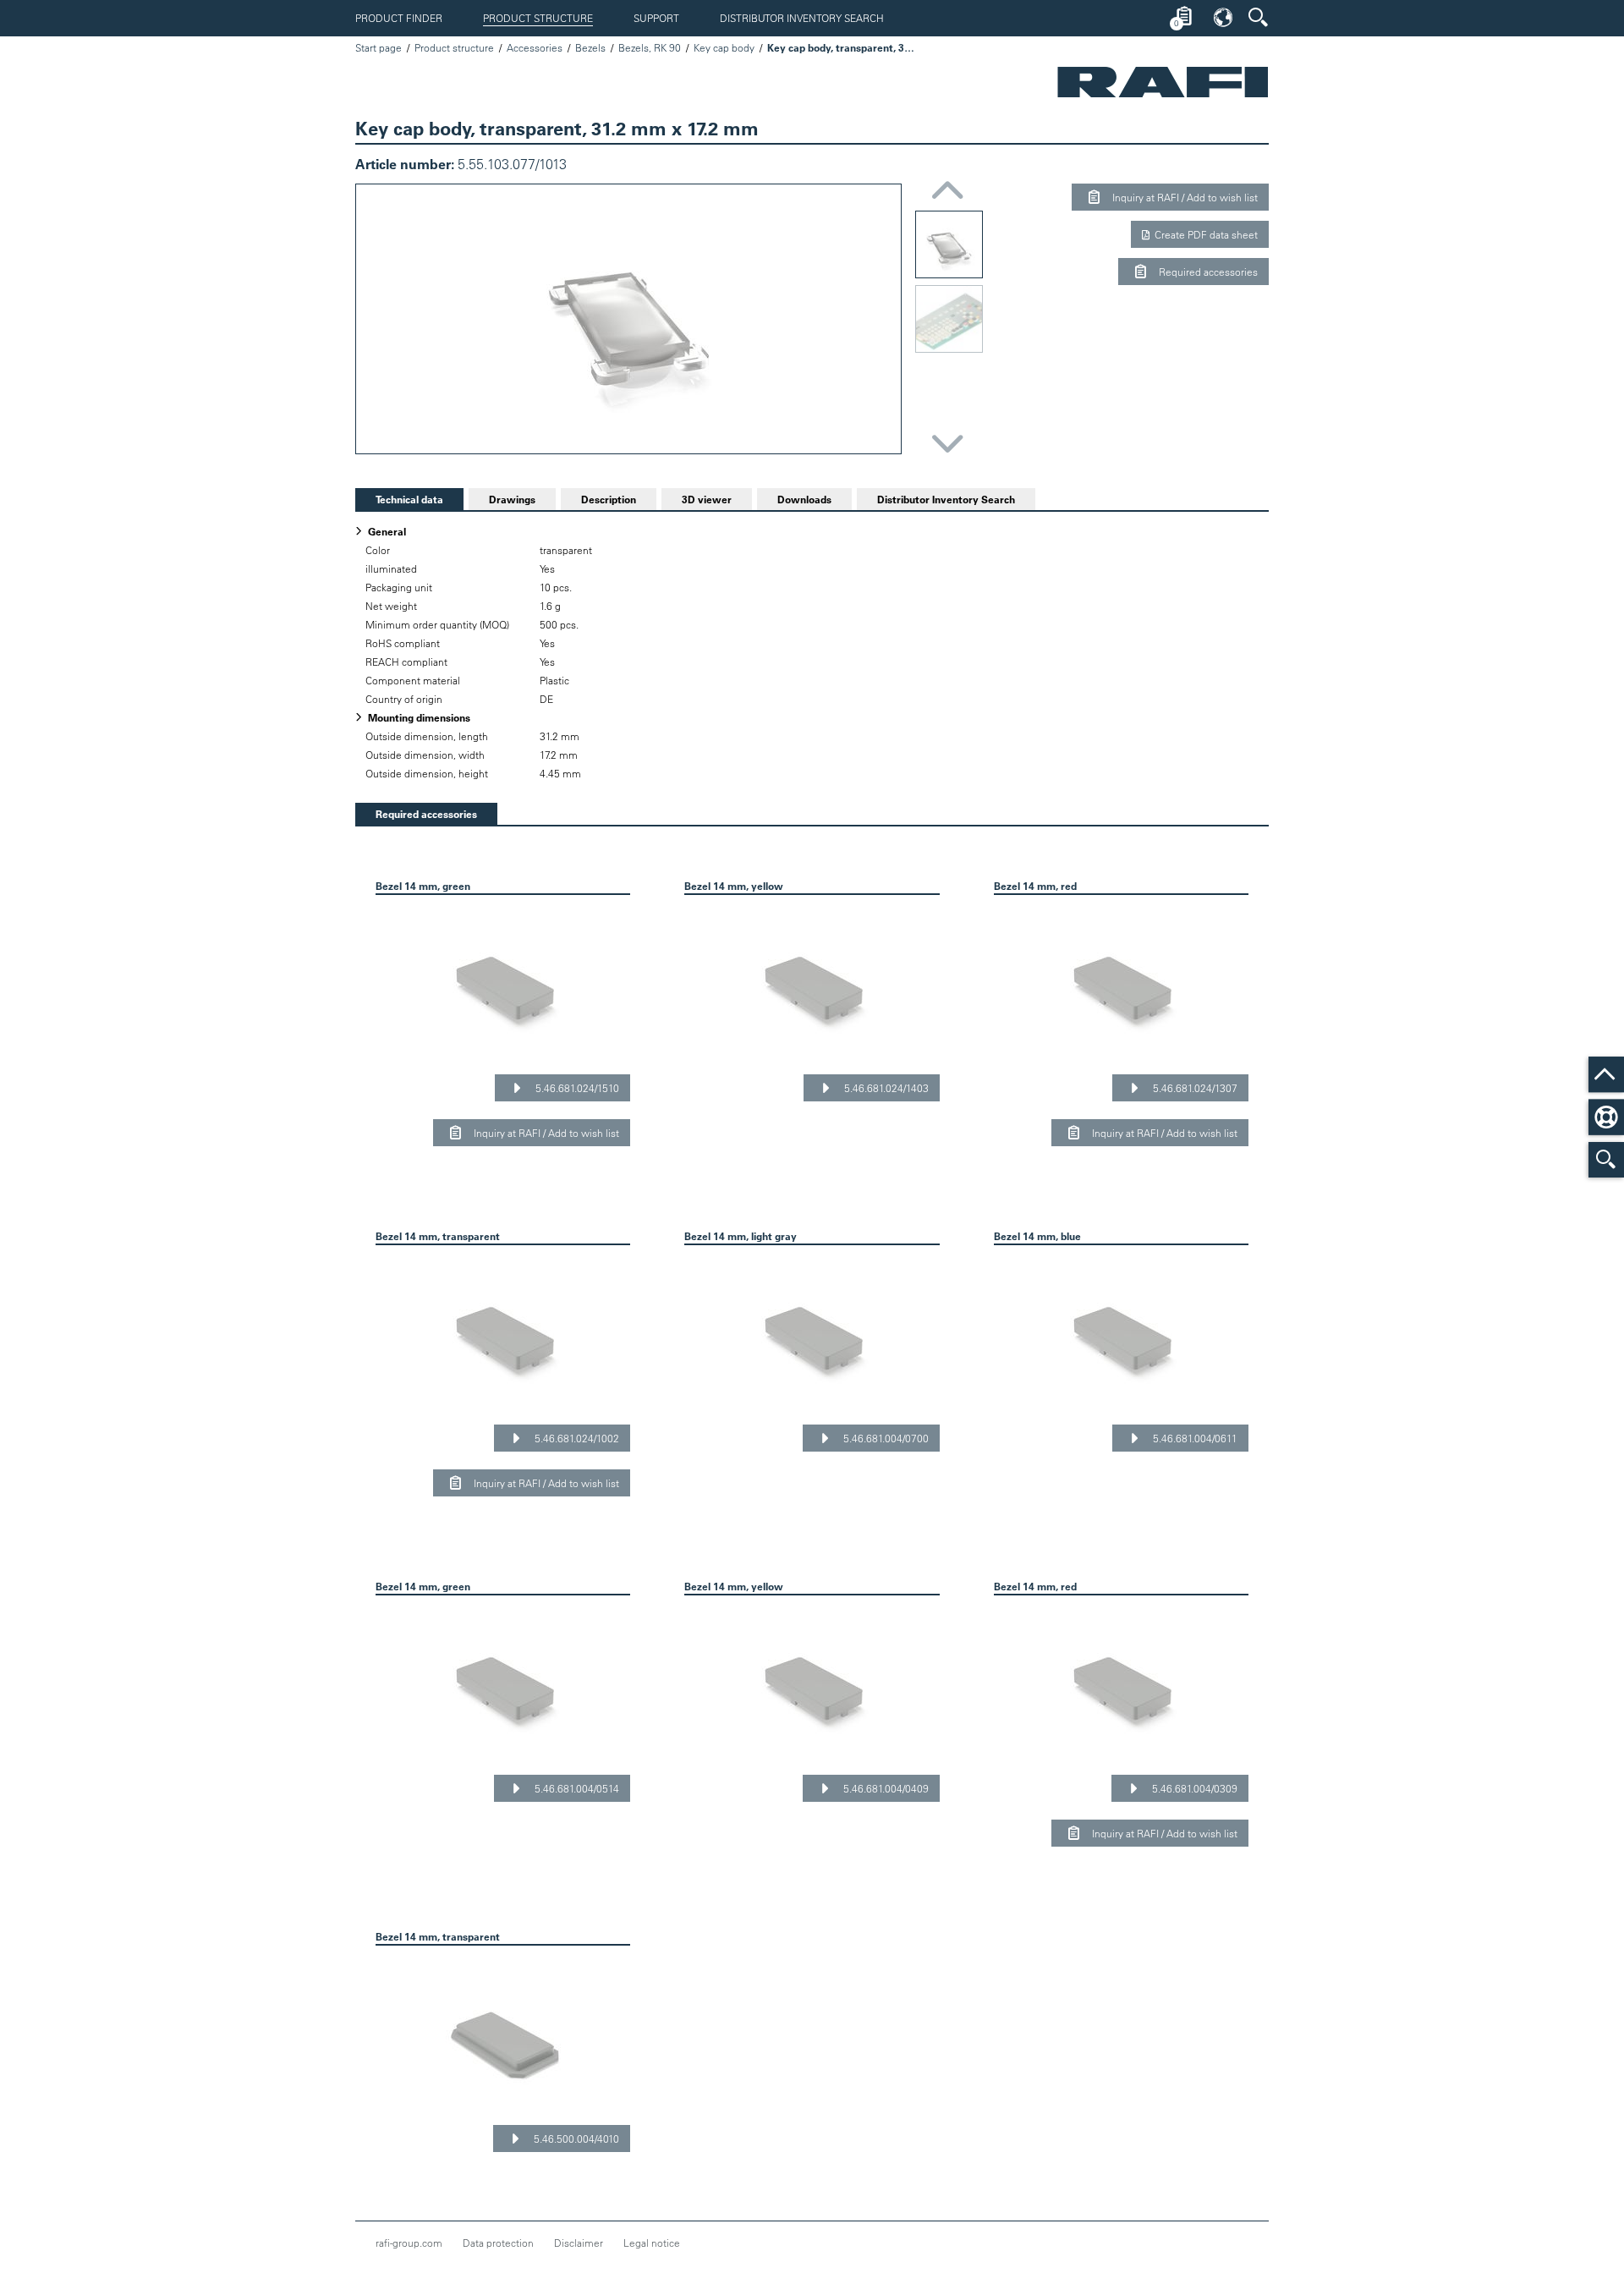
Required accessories (1207, 272)
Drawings (512, 499)
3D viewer (707, 499)
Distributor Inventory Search (802, 18)
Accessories (535, 47)
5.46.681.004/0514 (576, 1788)
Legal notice (652, 2243)
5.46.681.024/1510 (576, 1088)
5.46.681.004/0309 (1193, 1788)
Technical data (399, 499)
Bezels (590, 47)
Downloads (804, 499)
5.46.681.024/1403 (885, 1088)
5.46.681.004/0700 (885, 1438)
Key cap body (724, 47)
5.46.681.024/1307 (1194, 1088)
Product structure (538, 18)
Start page (379, 47)
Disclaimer (579, 2243)
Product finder (399, 18)
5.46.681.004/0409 (885, 1788)
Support (656, 18)
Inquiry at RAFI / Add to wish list (1184, 197)
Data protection (498, 2243)
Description (609, 499)
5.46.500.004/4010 (575, 2139)
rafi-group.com (409, 2243)
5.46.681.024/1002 (576, 1438)
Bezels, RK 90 (650, 47)
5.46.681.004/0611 (1194, 1438)
